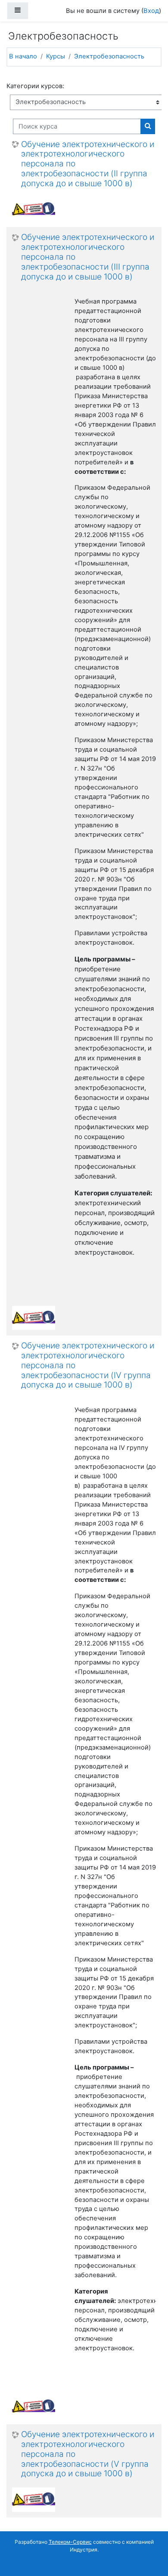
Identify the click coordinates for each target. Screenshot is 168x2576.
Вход (151, 11)
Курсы (56, 56)
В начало (23, 56)
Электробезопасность (109, 56)
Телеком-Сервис (70, 2542)
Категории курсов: (35, 86)
